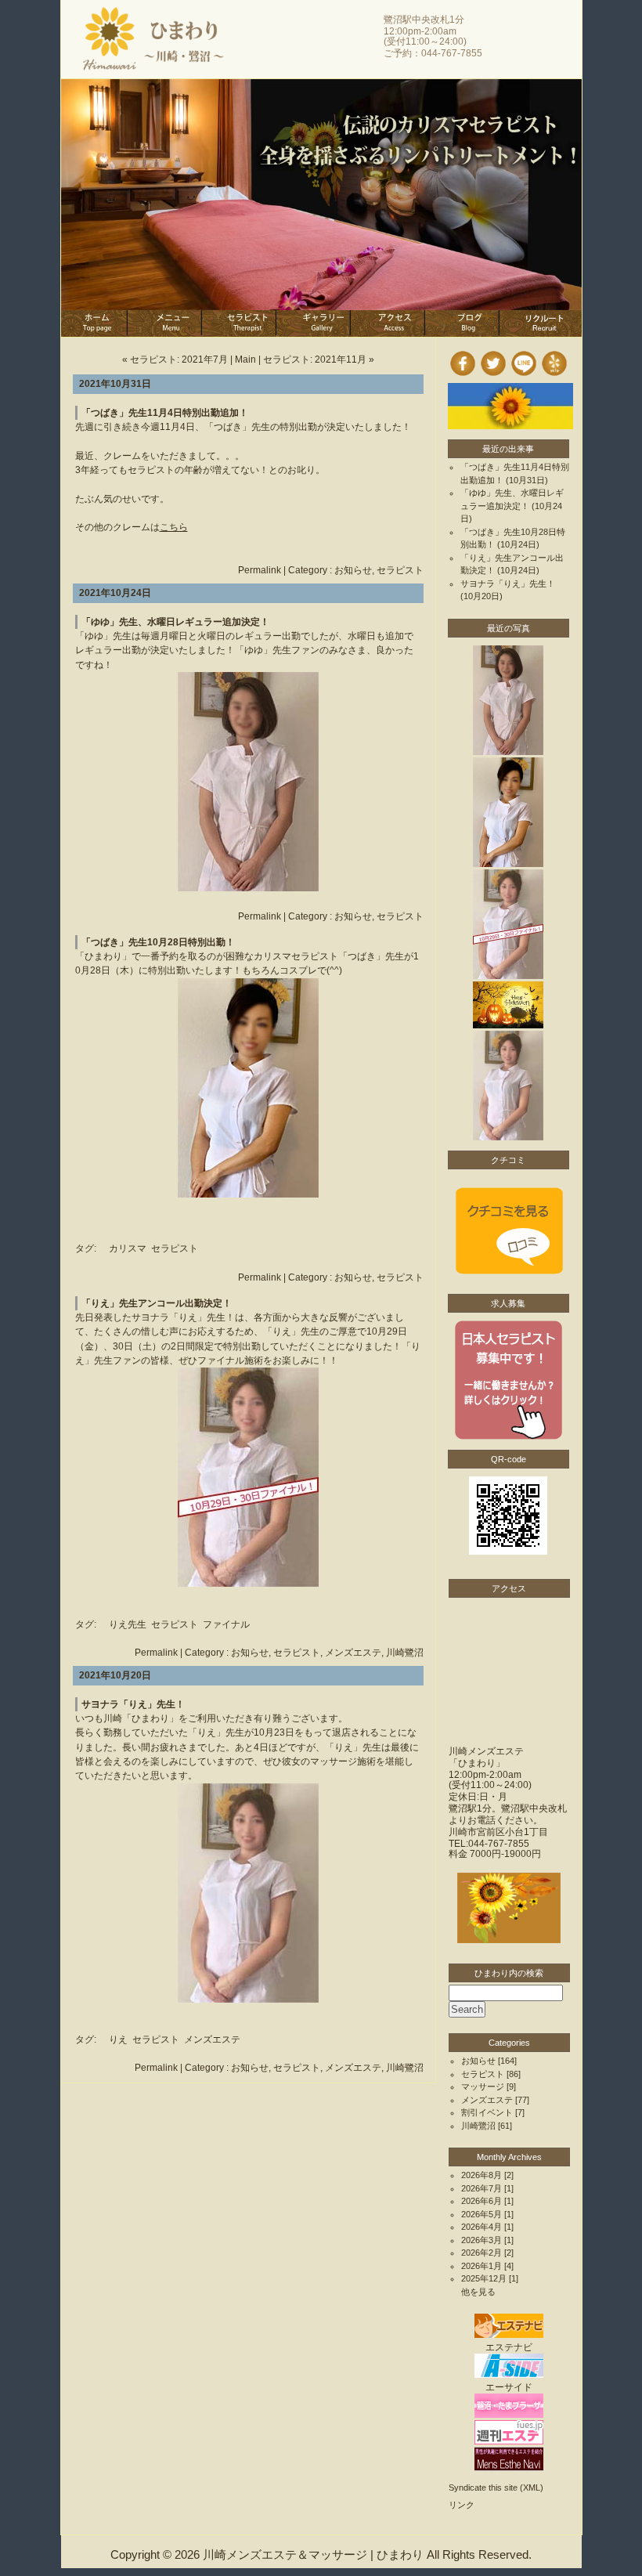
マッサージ (483, 2086)
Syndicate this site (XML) (496, 2487)
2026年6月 (481, 2201)
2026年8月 (481, 2175)
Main (245, 359)
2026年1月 (481, 2266)
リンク (462, 2505)
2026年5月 (481, 2214)
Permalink (260, 570)
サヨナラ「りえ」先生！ (133, 1704)
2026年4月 (481, 2227)
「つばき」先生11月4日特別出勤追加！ (165, 413)
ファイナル (226, 1624)
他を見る (478, 2292)
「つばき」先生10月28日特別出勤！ (158, 942)
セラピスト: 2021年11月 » (319, 359)
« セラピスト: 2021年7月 (175, 359)
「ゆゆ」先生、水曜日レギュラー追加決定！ (175, 622)
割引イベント (487, 2112)
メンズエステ (353, 1653)
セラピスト (400, 570)
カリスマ (128, 1248)
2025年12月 (484, 2278)
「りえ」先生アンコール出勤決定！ (157, 1303)
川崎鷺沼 (405, 1653)
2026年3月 (481, 2240)
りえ (118, 2039)
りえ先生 (128, 1624)
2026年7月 (481, 2188)
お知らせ (353, 570)
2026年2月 (481, 2253)
